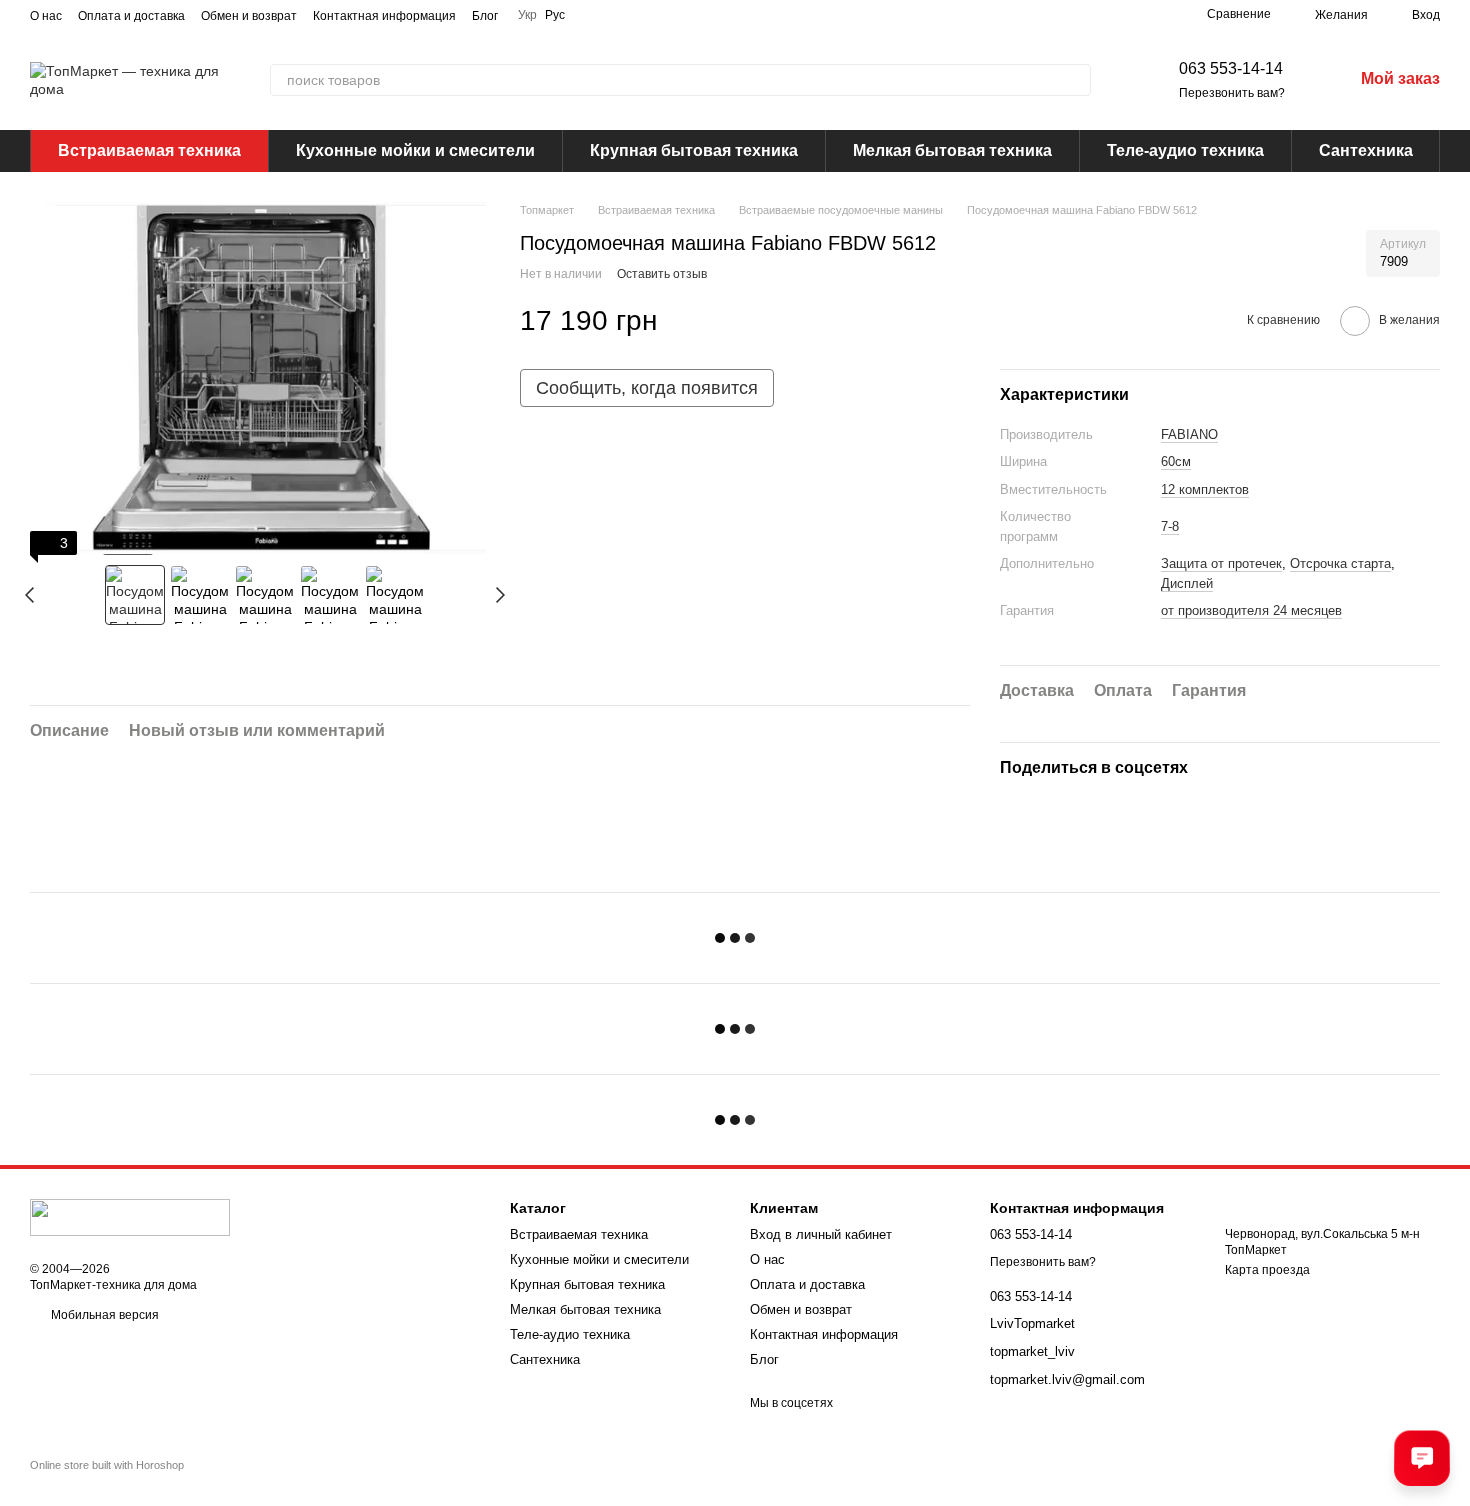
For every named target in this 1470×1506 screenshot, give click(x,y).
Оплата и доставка (131, 16)
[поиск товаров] (1075, 80)
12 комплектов (1205, 489)
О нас (46, 16)
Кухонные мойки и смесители (415, 150)
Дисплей (1187, 583)
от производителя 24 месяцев (1251, 610)
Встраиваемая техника (149, 150)
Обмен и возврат (249, 16)
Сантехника (1366, 150)
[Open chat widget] (1422, 1458)
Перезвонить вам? (1232, 93)
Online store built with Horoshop (107, 1465)
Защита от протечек (1221, 563)
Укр (527, 15)
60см (1176, 461)
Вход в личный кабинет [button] (821, 1234)
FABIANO (1189, 434)
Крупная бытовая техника (694, 150)
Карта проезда (1267, 1270)
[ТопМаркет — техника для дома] (130, 1217)
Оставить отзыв (662, 274)
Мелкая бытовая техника (952, 150)
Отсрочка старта (1340, 563)
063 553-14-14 (1231, 68)
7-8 (1170, 526)
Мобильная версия (103, 1315)
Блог (485, 16)
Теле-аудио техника (1185, 150)
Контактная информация (384, 16)
